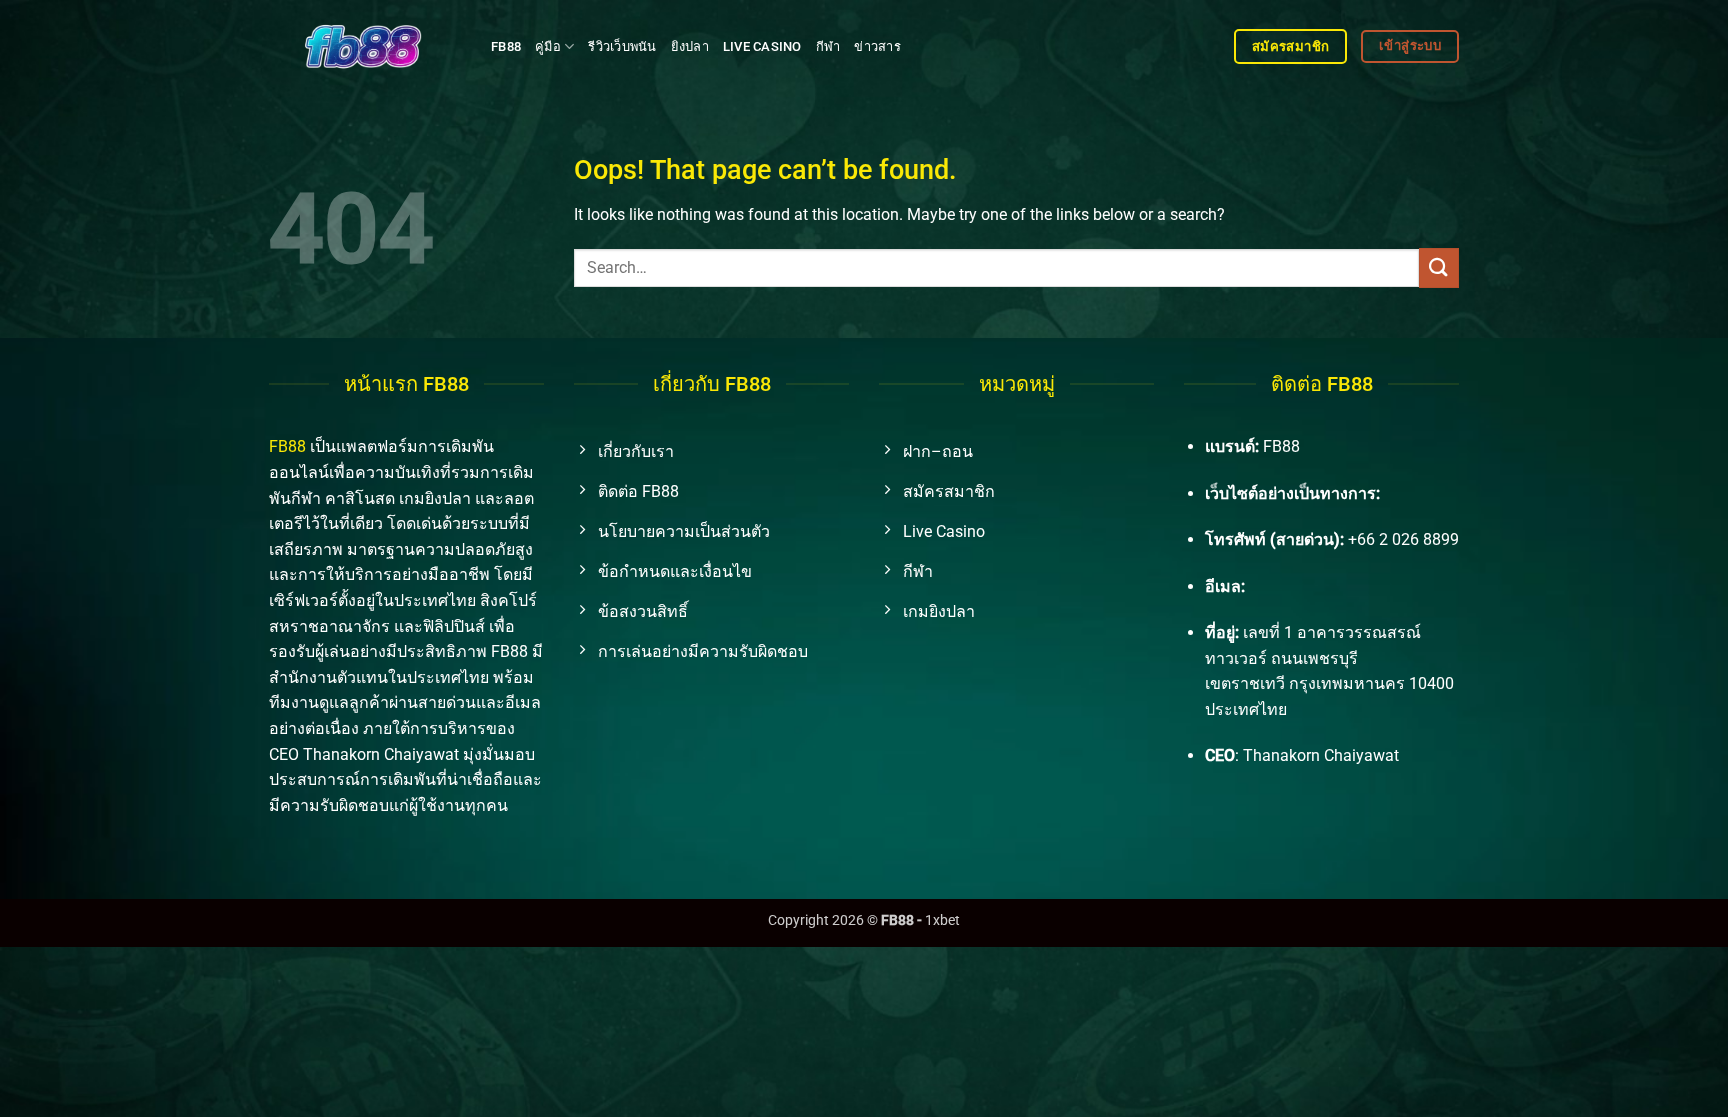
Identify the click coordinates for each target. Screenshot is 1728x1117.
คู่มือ (548, 46)
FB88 (506, 46)
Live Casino (762, 46)
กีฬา (828, 46)
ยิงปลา (690, 46)
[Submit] (1439, 267)
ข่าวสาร (877, 46)
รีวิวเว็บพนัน (622, 46)
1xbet (942, 920)
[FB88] (365, 46)
